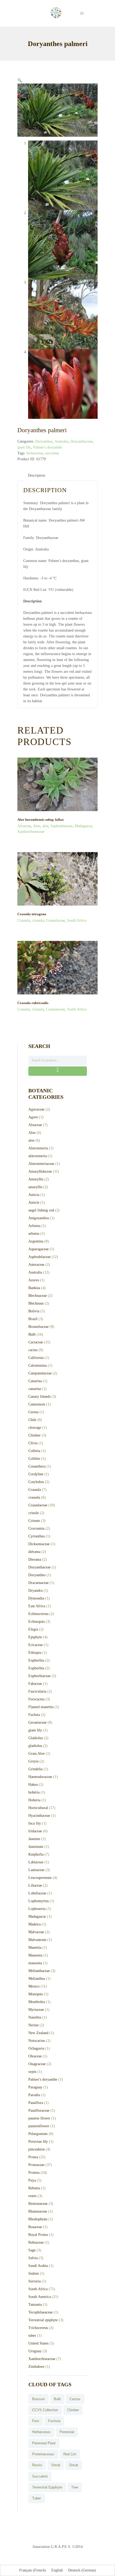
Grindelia (35, 1769)
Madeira (34, 1924)
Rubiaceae (36, 2242)
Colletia (34, 1451)
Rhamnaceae (38, 2211)
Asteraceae (36, 1265)
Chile (32, 1420)
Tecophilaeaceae (41, 2312)
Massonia (35, 1955)
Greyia (33, 1761)
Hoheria (34, 1800)
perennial (67, 2432)
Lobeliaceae (37, 1893)
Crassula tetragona (32, 914)
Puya (32, 2180)
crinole (34, 1513)
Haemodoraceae (40, 1777)
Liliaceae (35, 1885)
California (36, 1358)
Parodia (34, 2095)
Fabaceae (35, 1684)
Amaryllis (36, 1179)
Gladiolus (36, 1738)
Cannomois (37, 1404)
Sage (32, 2250)
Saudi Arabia (38, 2266)
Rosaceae (35, 2227)
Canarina (35, 1381)
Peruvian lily (38, 2142)
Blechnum (36, 1303)
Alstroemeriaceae (41, 1164)
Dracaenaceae (39, 1583)
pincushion (37, 2149)
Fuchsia (34, 1715)
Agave (33, 1117)
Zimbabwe (36, 2367)
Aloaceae (24, 826)
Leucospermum (40, 1878)
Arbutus (34, 1226)
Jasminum (36, 1847)
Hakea (33, 1785)
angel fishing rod (41, 1210)
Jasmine (34, 1839)
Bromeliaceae (39, 1327)
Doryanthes (44, 441)
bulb (57, 2399)
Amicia (34, 1195)
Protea (33, 2157)
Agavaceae (36, 1109)
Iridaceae (35, 1831)
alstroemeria (38, 1156)
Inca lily (35, 1823)
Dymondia (36, 1598)
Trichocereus (38, 2328)
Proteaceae (36, 2165)
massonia (35, 1963)
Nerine (33, 2025)
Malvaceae (36, 1932)
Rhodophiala (38, 2219)
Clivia (33, 1443)
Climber (34, 1435)
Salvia (33, 2258)
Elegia (33, 1629)
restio (32, 2196)
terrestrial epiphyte (47, 2487)
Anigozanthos (39, 1218)
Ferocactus (36, 1699)
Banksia (34, 1288)
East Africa (37, 1606)
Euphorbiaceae (39, 1676)
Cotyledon (36, 1482)
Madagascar (83, 826)
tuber (32, 2336)
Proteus (34, 2173)
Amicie (34, 1202)
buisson (38, 2399)
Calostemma (38, 1365)
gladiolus (35, 1746)
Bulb (32, 1334)
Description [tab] (37, 475)
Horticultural (38, 1808)
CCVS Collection (45, 2410)
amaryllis (35, 1187)
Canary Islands (39, 1397)
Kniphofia (36, 1854)
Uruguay (35, 2351)
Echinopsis (37, 1622)
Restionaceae (38, 2204)
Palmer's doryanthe (48, 447)
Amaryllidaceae (40, 1171)
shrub (56, 2465)
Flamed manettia (41, 1707)
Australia (61, 441)
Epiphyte (35, 1637)
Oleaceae (35, 2056)
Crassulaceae (55, 920)
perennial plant (44, 2443)
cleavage (35, 1428)
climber (73, 2410)
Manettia (35, 1948)
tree (75, 2487)
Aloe (37, 826)
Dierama (35, 1559)
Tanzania (35, 2305)
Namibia (35, 2017)
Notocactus (37, 2041)
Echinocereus (38, 1614)
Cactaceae (36, 1342)
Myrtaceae (36, 2010)
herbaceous (35, 453)
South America (40, 2297)
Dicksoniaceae (39, 1544)
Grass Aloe (37, 1754)
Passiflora (36, 2103)
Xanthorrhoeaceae (31, 832)
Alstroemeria (38, 1148)
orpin (32, 2072)
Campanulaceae (40, 1373)
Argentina (36, 1241)
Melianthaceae (39, 1971)
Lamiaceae (36, 1870)
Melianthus (37, 1979)
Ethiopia (35, 1653)
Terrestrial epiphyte (43, 2320)
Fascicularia (37, 1691)
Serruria (34, 2281)
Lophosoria (37, 1909)
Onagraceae (37, 2064)
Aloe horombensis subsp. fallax (41, 820)
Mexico (34, 1986)
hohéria (34, 1792)
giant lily (24, 447)
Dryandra (35, 1591)
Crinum (34, 1521)
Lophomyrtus (39, 1901)
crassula (38, 920)
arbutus (34, 1234)
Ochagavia (36, 2048)
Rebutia (34, 2188)
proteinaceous (43, 2454)
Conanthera (37, 1466)
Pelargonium (38, 2134)
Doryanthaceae (81, 441)
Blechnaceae (38, 1296)
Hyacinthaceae (39, 1816)
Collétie (34, 1459)
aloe (45, 826)
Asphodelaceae (61, 826)
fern (36, 2421)
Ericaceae (36, 1645)
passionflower (39, 2126)
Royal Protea (38, 2235)
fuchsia (54, 2421)
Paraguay (35, 2087)
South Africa (77, 920)
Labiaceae (36, 1862)
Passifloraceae (39, 2110)
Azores (34, 1280)
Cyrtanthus (37, 1536)
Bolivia (34, 1311)
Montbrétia (37, 2002)
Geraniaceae (37, 1722)
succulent (52, 453)
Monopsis (36, 1994)
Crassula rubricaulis (33, 1003)
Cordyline (36, 1474)
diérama (34, 1552)
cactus (33, 1350)
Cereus (33, 1412)
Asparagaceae (39, 1249)
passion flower (39, 2118)
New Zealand (38, 2033)
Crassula (24, 920)
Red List (70, 2454)
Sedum (34, 2273)
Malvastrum (37, 1940)
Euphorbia (36, 1660)
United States (38, 2343)
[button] (20, 80)
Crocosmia (36, 1528)
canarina (35, 1389)
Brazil (33, 1319)
